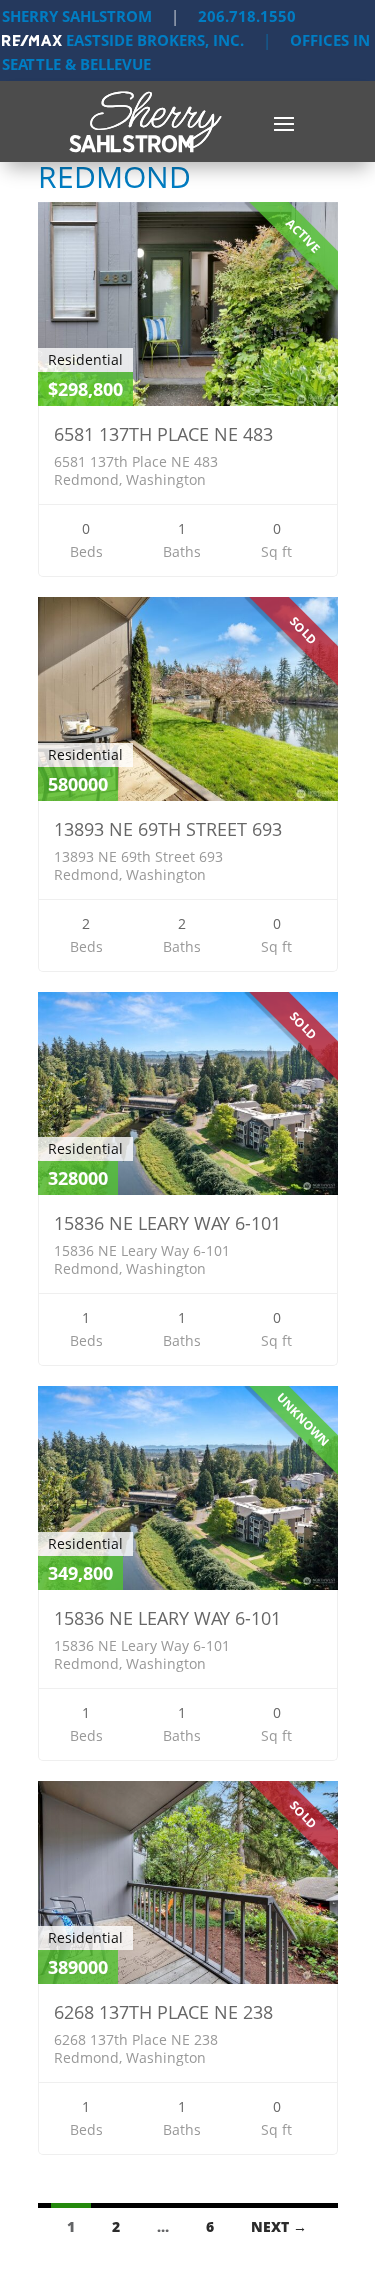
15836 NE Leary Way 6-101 (167, 1223)
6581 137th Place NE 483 (163, 434)
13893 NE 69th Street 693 (168, 829)
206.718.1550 (247, 16)
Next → (279, 2226)
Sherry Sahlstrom (77, 16)
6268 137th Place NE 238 (163, 2012)
